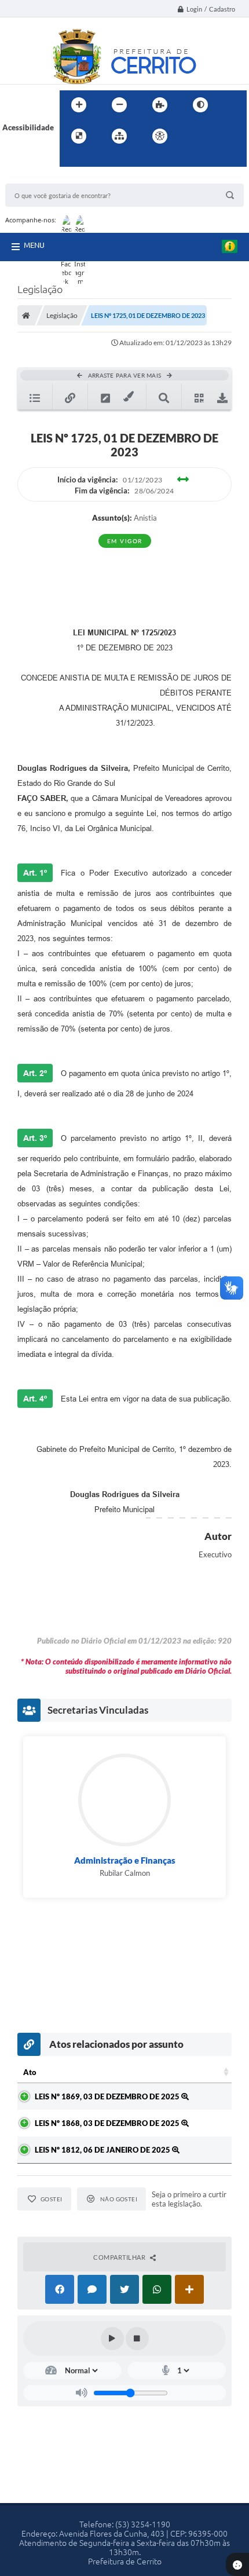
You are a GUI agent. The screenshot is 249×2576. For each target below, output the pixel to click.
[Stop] (137, 2339)
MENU (34, 245)
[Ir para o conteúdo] (193, 136)
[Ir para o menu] (218, 136)
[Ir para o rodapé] (97, 160)
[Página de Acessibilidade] (160, 136)
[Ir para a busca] (71, 160)
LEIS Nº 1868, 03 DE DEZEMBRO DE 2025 (108, 2123)
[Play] (112, 2339)
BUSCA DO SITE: (39, 178)
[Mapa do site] (119, 136)
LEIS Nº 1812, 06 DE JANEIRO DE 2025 (103, 2150)
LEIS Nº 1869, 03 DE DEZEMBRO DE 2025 (108, 2096)
